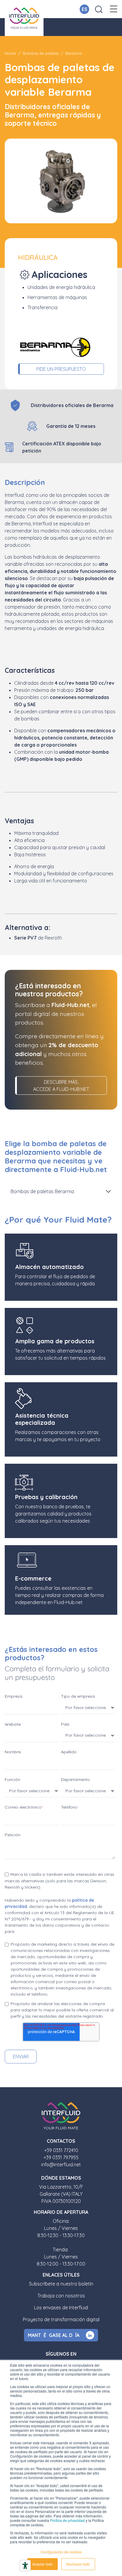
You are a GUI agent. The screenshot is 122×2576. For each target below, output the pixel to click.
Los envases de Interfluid (61, 2308)
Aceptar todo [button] (42, 2564)
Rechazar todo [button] (78, 2564)
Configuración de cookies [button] (61, 2552)
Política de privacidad (67, 2520)
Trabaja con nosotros (61, 2296)
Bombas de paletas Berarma (42, 1191)
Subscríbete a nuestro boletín (61, 2284)
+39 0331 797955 (61, 2157)
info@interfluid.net (61, 2165)
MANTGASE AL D (54, 2335)
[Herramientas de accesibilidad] (25, 2566)
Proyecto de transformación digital (61, 2319)
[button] (114, 9)
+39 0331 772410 (61, 2150)
